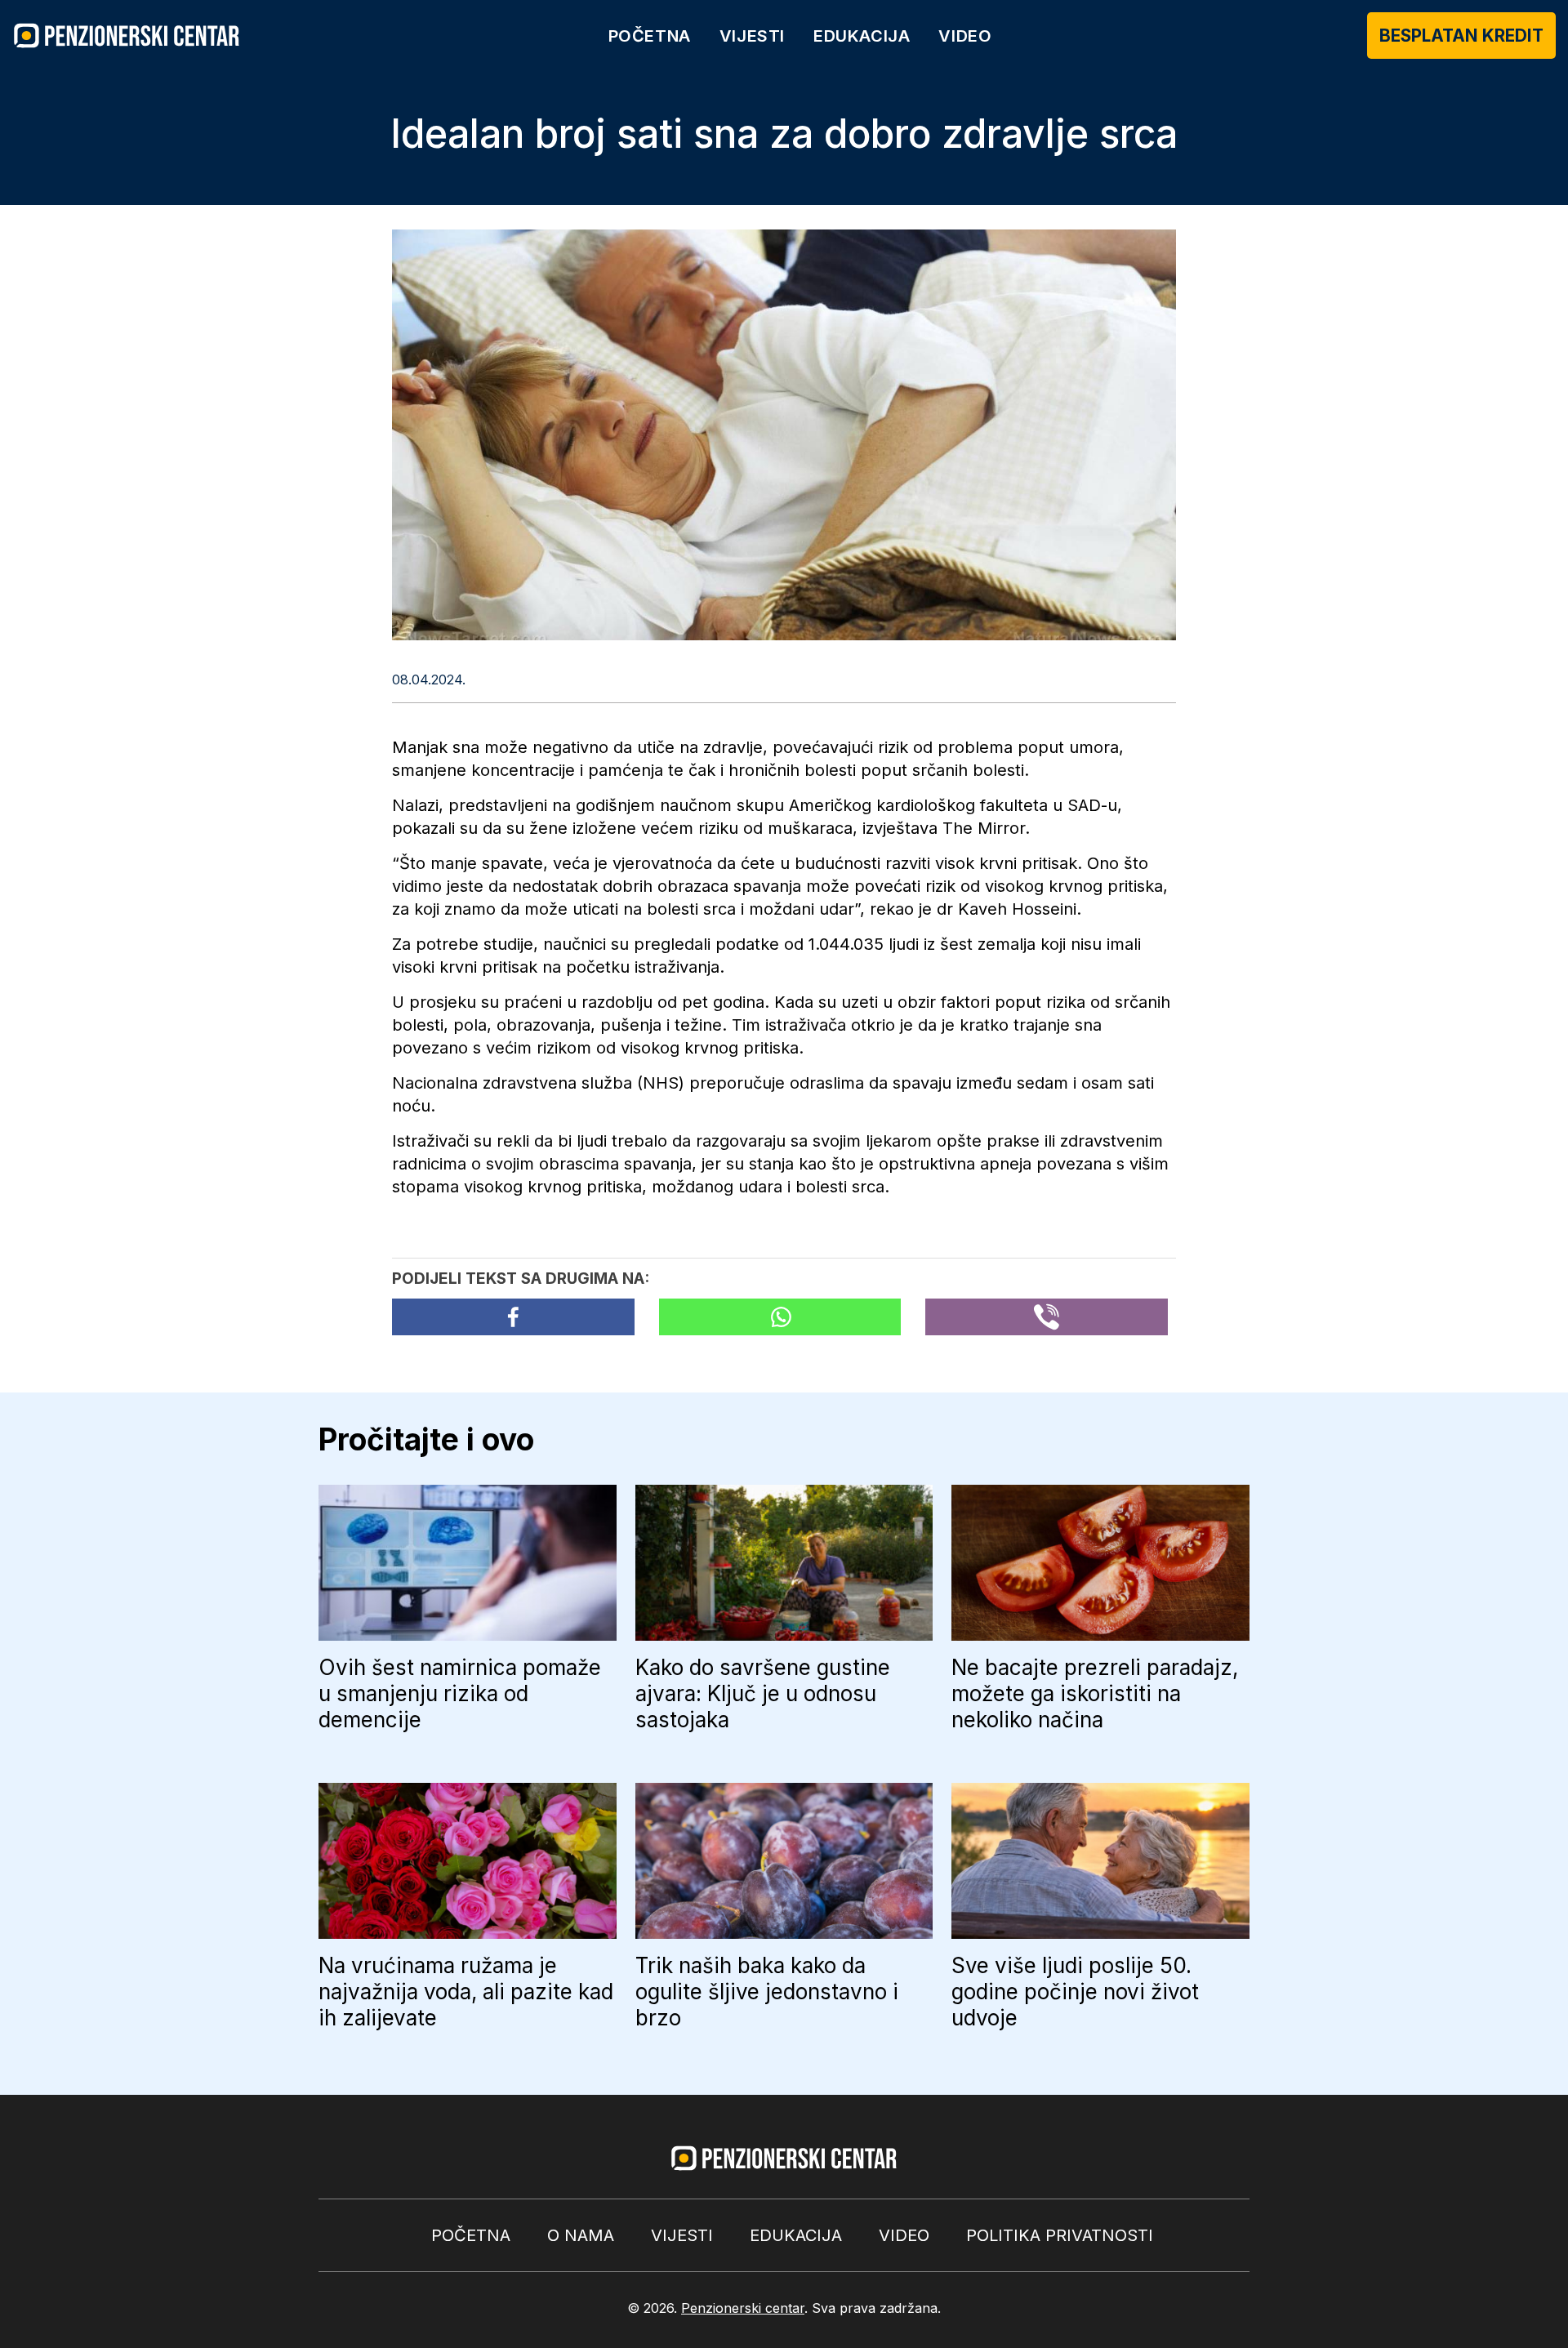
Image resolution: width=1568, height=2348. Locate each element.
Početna (650, 36)
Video (965, 36)
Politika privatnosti (1060, 2235)
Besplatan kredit (1461, 36)
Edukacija (862, 36)
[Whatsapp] (780, 1317)
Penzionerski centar (743, 2308)
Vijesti (752, 36)
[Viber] (1047, 1317)
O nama (581, 2235)
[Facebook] (513, 1317)
